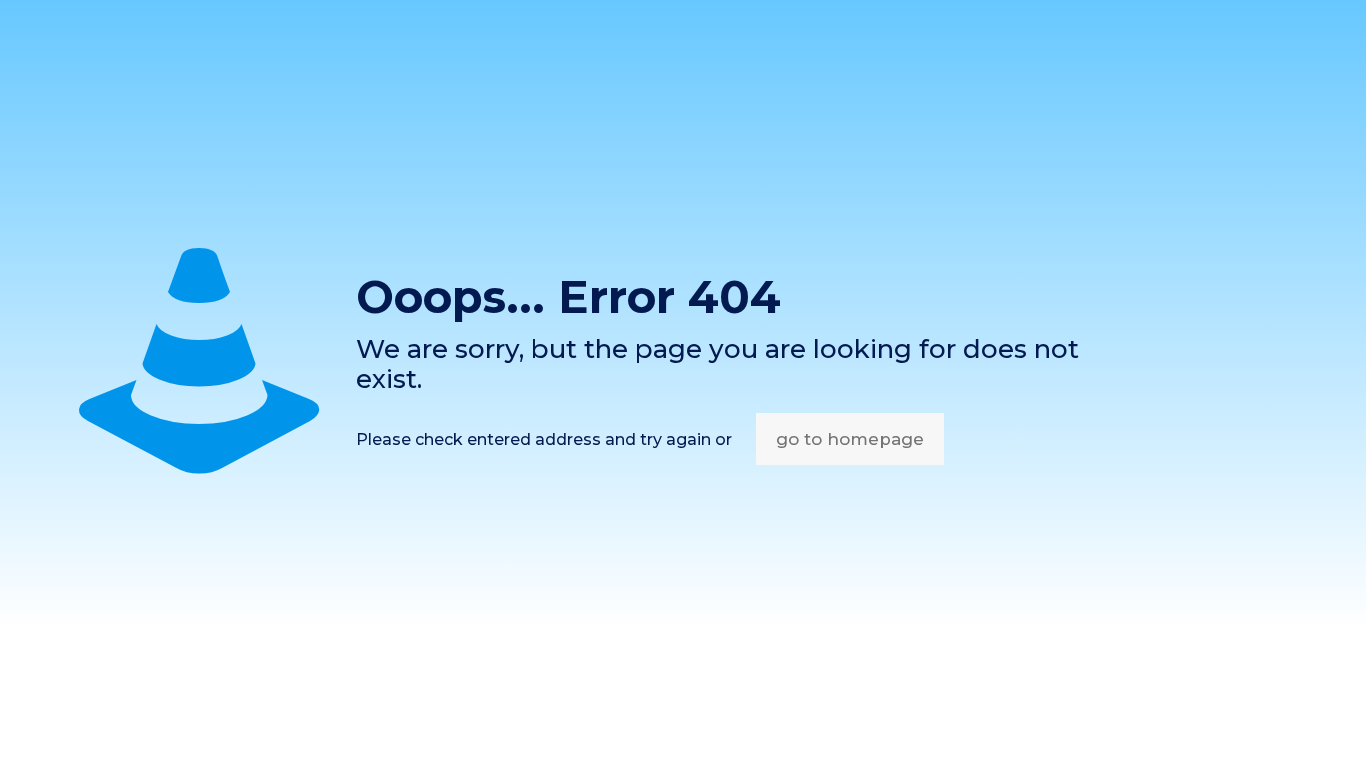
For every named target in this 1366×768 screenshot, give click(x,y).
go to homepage (850, 439)
